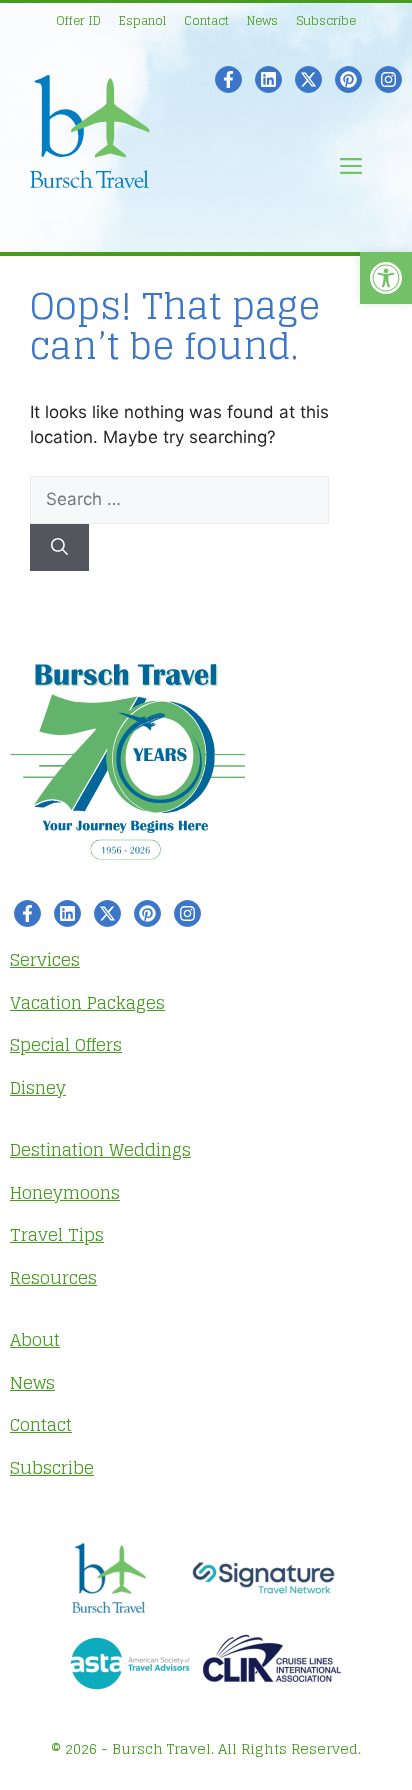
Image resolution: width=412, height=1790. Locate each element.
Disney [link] (38, 1087)
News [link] (262, 20)
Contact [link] (206, 20)
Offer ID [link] (78, 20)
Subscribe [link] (326, 20)
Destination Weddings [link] (100, 1149)
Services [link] (45, 959)
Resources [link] (53, 1277)
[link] (386, 278)
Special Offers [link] (66, 1044)
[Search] (59, 548)
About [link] (35, 1339)
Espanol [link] (142, 20)
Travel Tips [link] (57, 1234)
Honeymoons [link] (65, 1192)
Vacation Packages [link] (87, 1002)
